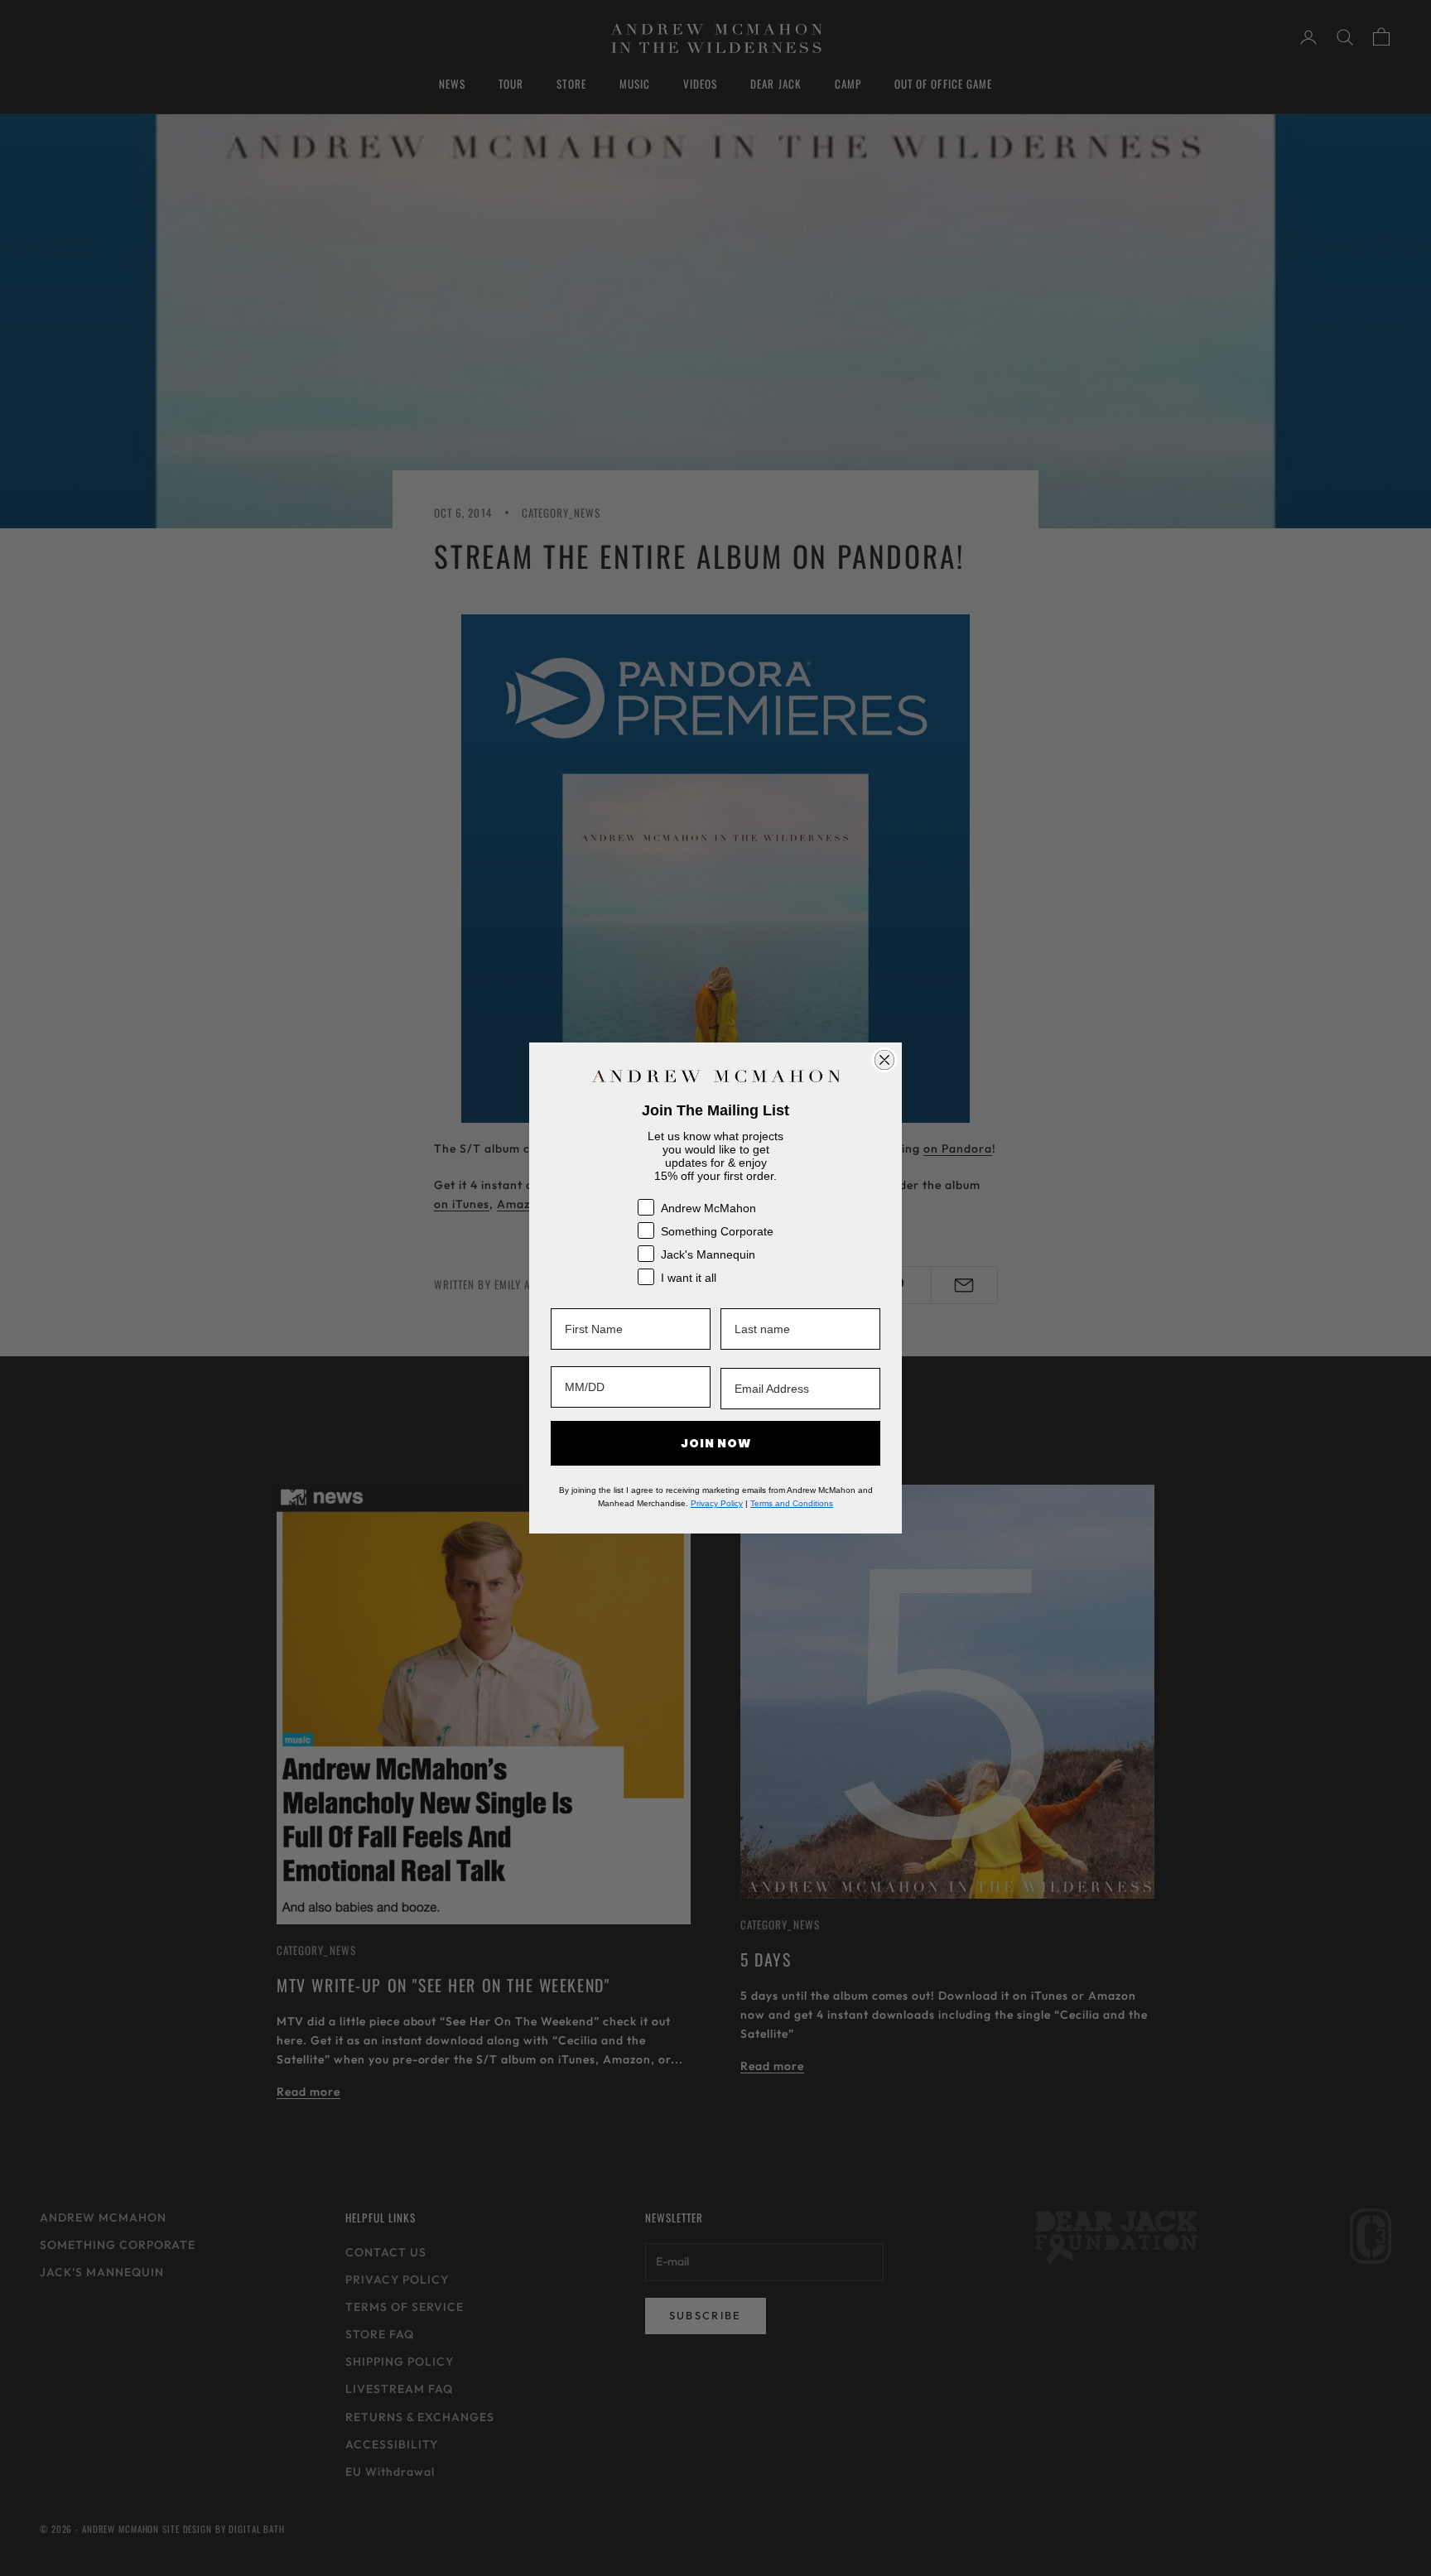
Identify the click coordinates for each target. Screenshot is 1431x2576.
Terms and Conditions (792, 1503)
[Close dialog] (884, 1060)
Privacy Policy (717, 1503)
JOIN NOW (716, 1443)
